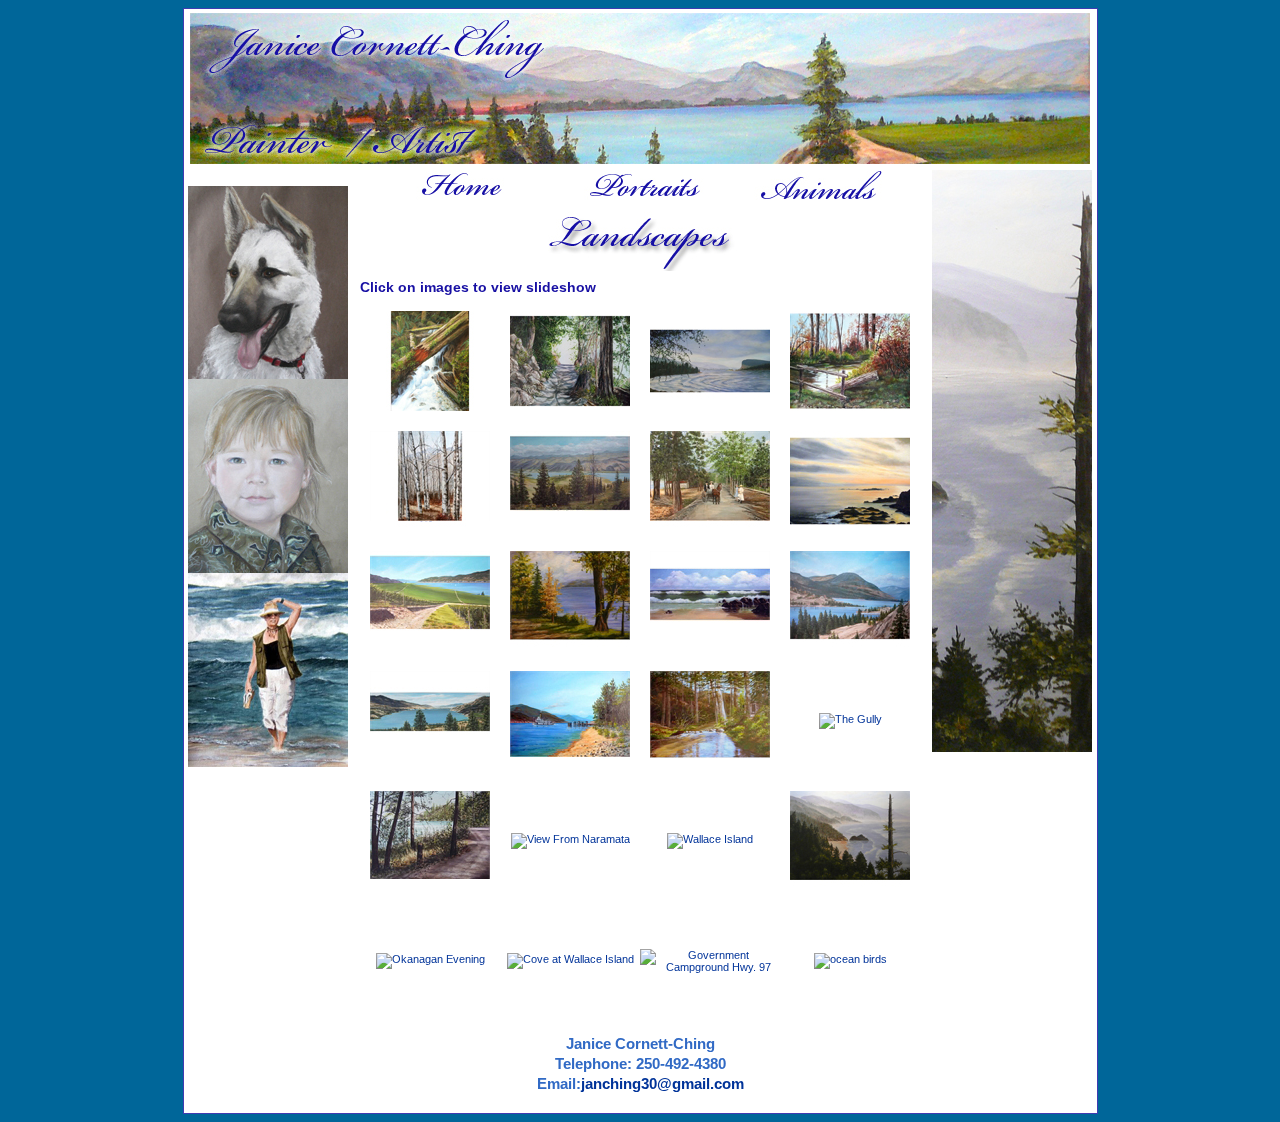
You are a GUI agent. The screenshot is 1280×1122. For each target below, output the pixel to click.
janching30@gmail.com (662, 1083)
